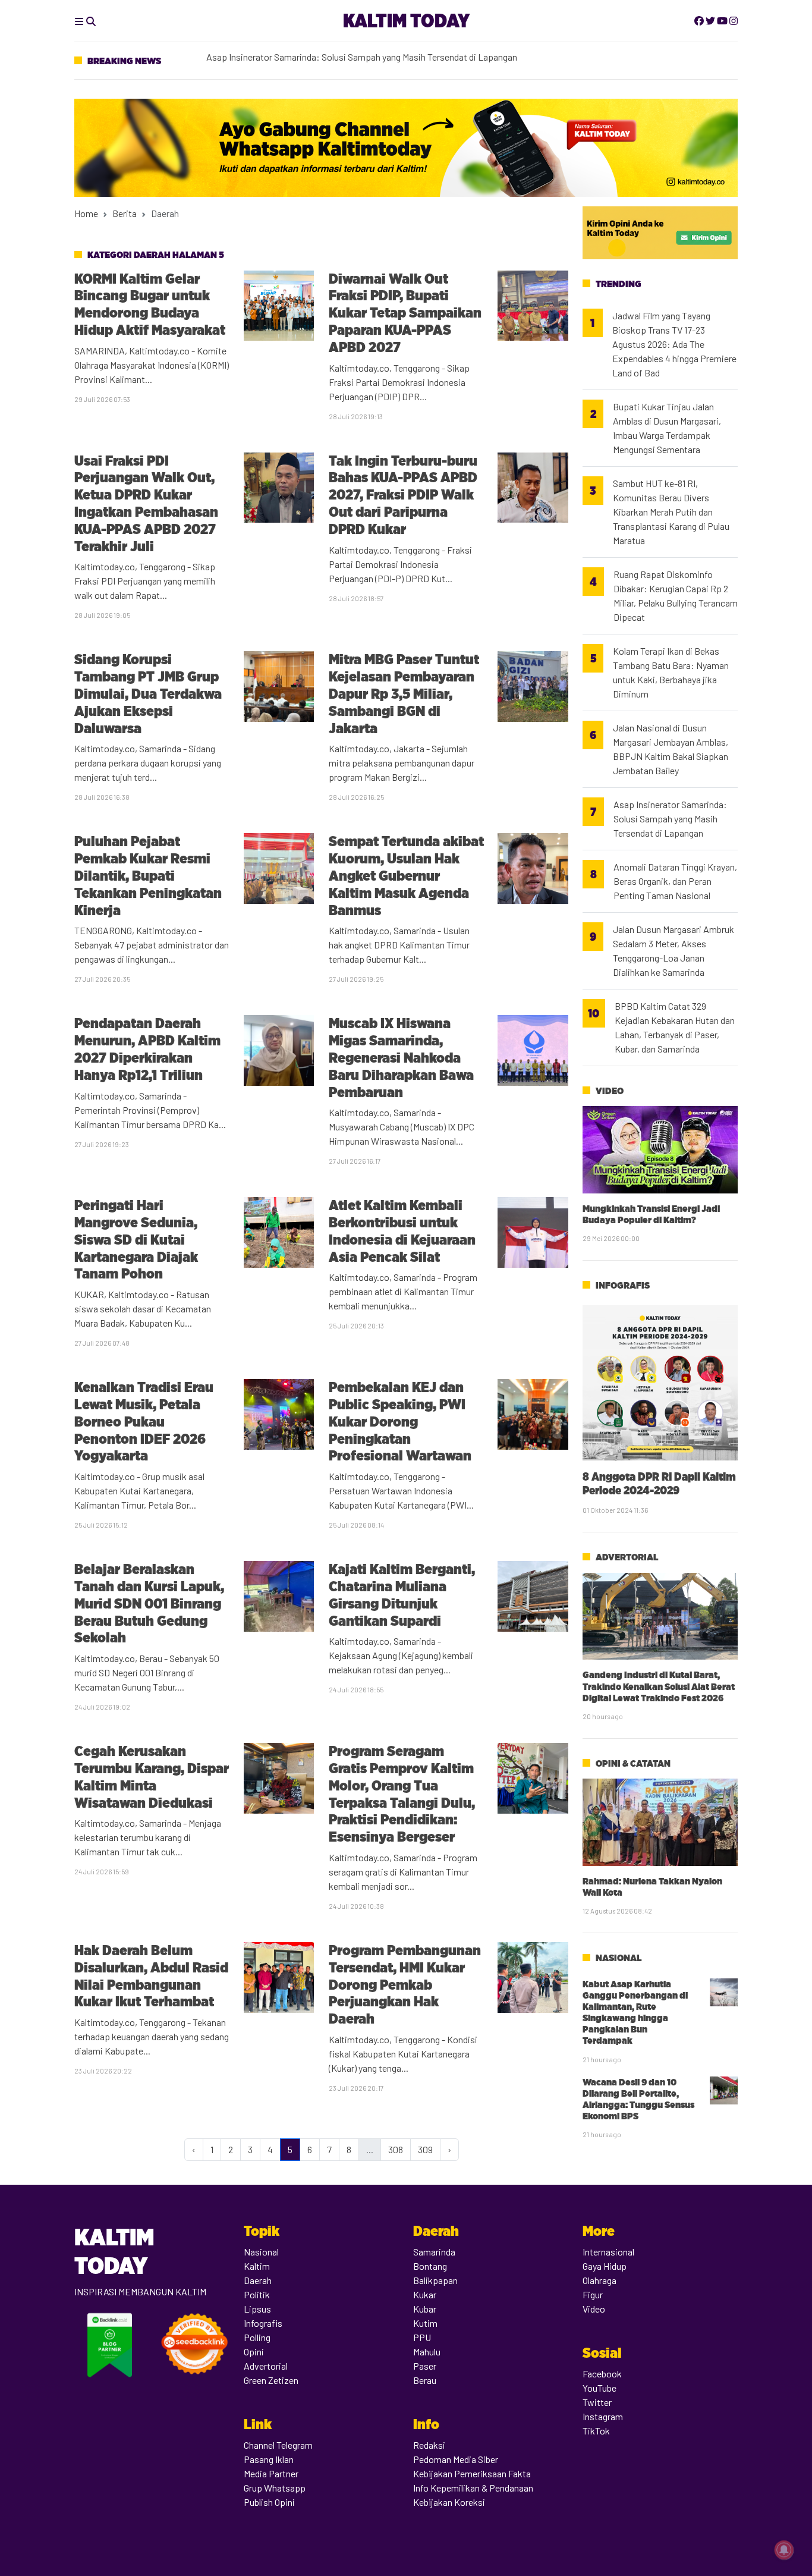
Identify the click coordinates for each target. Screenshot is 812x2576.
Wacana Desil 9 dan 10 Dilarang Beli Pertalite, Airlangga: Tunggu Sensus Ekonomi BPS (638, 2099)
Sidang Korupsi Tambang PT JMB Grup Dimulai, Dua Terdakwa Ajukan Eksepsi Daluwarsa (148, 693)
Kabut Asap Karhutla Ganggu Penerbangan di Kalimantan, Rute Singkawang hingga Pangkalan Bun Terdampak (635, 2013)
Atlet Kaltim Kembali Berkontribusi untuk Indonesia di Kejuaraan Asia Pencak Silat (402, 1231)
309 (425, 2149)
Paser (425, 2366)
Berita (125, 213)
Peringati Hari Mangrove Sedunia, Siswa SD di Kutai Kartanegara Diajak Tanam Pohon (136, 1239)
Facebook (602, 2374)
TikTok (596, 2431)
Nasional (619, 1958)
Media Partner (271, 2473)
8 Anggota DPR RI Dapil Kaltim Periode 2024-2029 (659, 1483)
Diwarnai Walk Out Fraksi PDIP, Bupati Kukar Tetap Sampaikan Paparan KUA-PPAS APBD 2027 (405, 313)
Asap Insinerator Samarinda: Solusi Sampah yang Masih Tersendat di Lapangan (670, 819)
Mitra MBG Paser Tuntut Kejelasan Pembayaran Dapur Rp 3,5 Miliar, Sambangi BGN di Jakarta (404, 693)
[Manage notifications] (784, 2550)
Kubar (425, 2309)
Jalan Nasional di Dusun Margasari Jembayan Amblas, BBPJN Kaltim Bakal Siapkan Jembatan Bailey (671, 749)
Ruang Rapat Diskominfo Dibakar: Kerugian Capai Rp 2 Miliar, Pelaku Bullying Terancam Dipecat (676, 596)
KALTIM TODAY (406, 21)
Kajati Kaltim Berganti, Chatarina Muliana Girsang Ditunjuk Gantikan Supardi (402, 1595)
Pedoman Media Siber (456, 2459)
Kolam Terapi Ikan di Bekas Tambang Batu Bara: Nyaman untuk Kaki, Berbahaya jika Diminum (390, 60)
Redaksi (429, 2445)
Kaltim (257, 2266)
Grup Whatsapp (275, 2488)
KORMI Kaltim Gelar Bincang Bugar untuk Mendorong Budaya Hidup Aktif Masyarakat (150, 304)
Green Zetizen (271, 2380)
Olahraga (599, 2280)
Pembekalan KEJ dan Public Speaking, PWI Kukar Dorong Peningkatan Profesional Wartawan (402, 1421)
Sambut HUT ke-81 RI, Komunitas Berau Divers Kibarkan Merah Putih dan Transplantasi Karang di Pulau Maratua (671, 512)
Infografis (623, 1285)
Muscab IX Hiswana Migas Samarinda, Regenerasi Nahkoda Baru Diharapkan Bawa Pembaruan (401, 1057)
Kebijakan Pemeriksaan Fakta (472, 2473)
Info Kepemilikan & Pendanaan (473, 2488)
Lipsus (257, 2309)
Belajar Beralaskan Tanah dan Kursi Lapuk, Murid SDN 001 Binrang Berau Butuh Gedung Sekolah (149, 1603)
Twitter (597, 2402)
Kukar (425, 2294)
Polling (257, 2337)
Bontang (430, 2266)
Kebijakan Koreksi (449, 2502)
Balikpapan (435, 2280)
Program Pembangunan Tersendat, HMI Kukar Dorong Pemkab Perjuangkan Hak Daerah (405, 1984)
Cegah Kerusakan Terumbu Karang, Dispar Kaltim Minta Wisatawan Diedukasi (152, 1777)
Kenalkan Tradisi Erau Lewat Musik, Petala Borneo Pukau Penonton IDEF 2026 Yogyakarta (144, 1421)
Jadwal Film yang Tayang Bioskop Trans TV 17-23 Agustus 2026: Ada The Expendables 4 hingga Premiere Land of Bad (674, 344)
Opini (254, 2352)
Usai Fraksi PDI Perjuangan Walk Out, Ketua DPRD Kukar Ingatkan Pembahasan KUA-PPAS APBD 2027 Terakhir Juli (146, 503)
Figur (593, 2294)
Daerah (258, 2280)
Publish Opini (269, 2502)
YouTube (599, 2388)
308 (396, 2149)
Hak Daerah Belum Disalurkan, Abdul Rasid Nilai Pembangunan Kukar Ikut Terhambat (151, 1976)
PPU (422, 2337)
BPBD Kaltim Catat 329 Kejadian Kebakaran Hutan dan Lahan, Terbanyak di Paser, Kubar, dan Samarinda (675, 1027)
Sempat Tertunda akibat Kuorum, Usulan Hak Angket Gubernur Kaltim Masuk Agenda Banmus (406, 875)
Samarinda (434, 2252)
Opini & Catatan (633, 1763)
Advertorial (627, 1557)
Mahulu (427, 2352)
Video (610, 1091)
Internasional (608, 2252)
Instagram (603, 2416)
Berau (425, 2380)
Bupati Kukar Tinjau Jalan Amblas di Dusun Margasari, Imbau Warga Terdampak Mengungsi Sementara (667, 428)
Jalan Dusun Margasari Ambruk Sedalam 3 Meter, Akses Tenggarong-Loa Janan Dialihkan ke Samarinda (673, 951)
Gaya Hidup (605, 2266)
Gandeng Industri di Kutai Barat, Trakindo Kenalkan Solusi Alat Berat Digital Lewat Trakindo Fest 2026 (659, 1686)
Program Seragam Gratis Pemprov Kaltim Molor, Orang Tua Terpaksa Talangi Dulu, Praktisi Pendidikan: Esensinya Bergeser (402, 1794)
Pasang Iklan (269, 2459)
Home (86, 213)
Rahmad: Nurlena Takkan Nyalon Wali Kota (652, 1887)
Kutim (425, 2323)
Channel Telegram (278, 2445)
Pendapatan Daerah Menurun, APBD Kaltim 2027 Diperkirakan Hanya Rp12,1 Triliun (147, 1049)
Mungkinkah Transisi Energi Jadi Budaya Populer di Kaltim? (651, 1214)
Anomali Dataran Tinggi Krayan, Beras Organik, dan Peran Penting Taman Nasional (675, 881)
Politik (257, 2294)
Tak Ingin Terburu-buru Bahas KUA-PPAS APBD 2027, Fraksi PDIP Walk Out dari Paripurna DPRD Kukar (403, 495)
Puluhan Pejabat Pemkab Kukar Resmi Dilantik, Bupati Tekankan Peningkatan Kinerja (148, 875)
